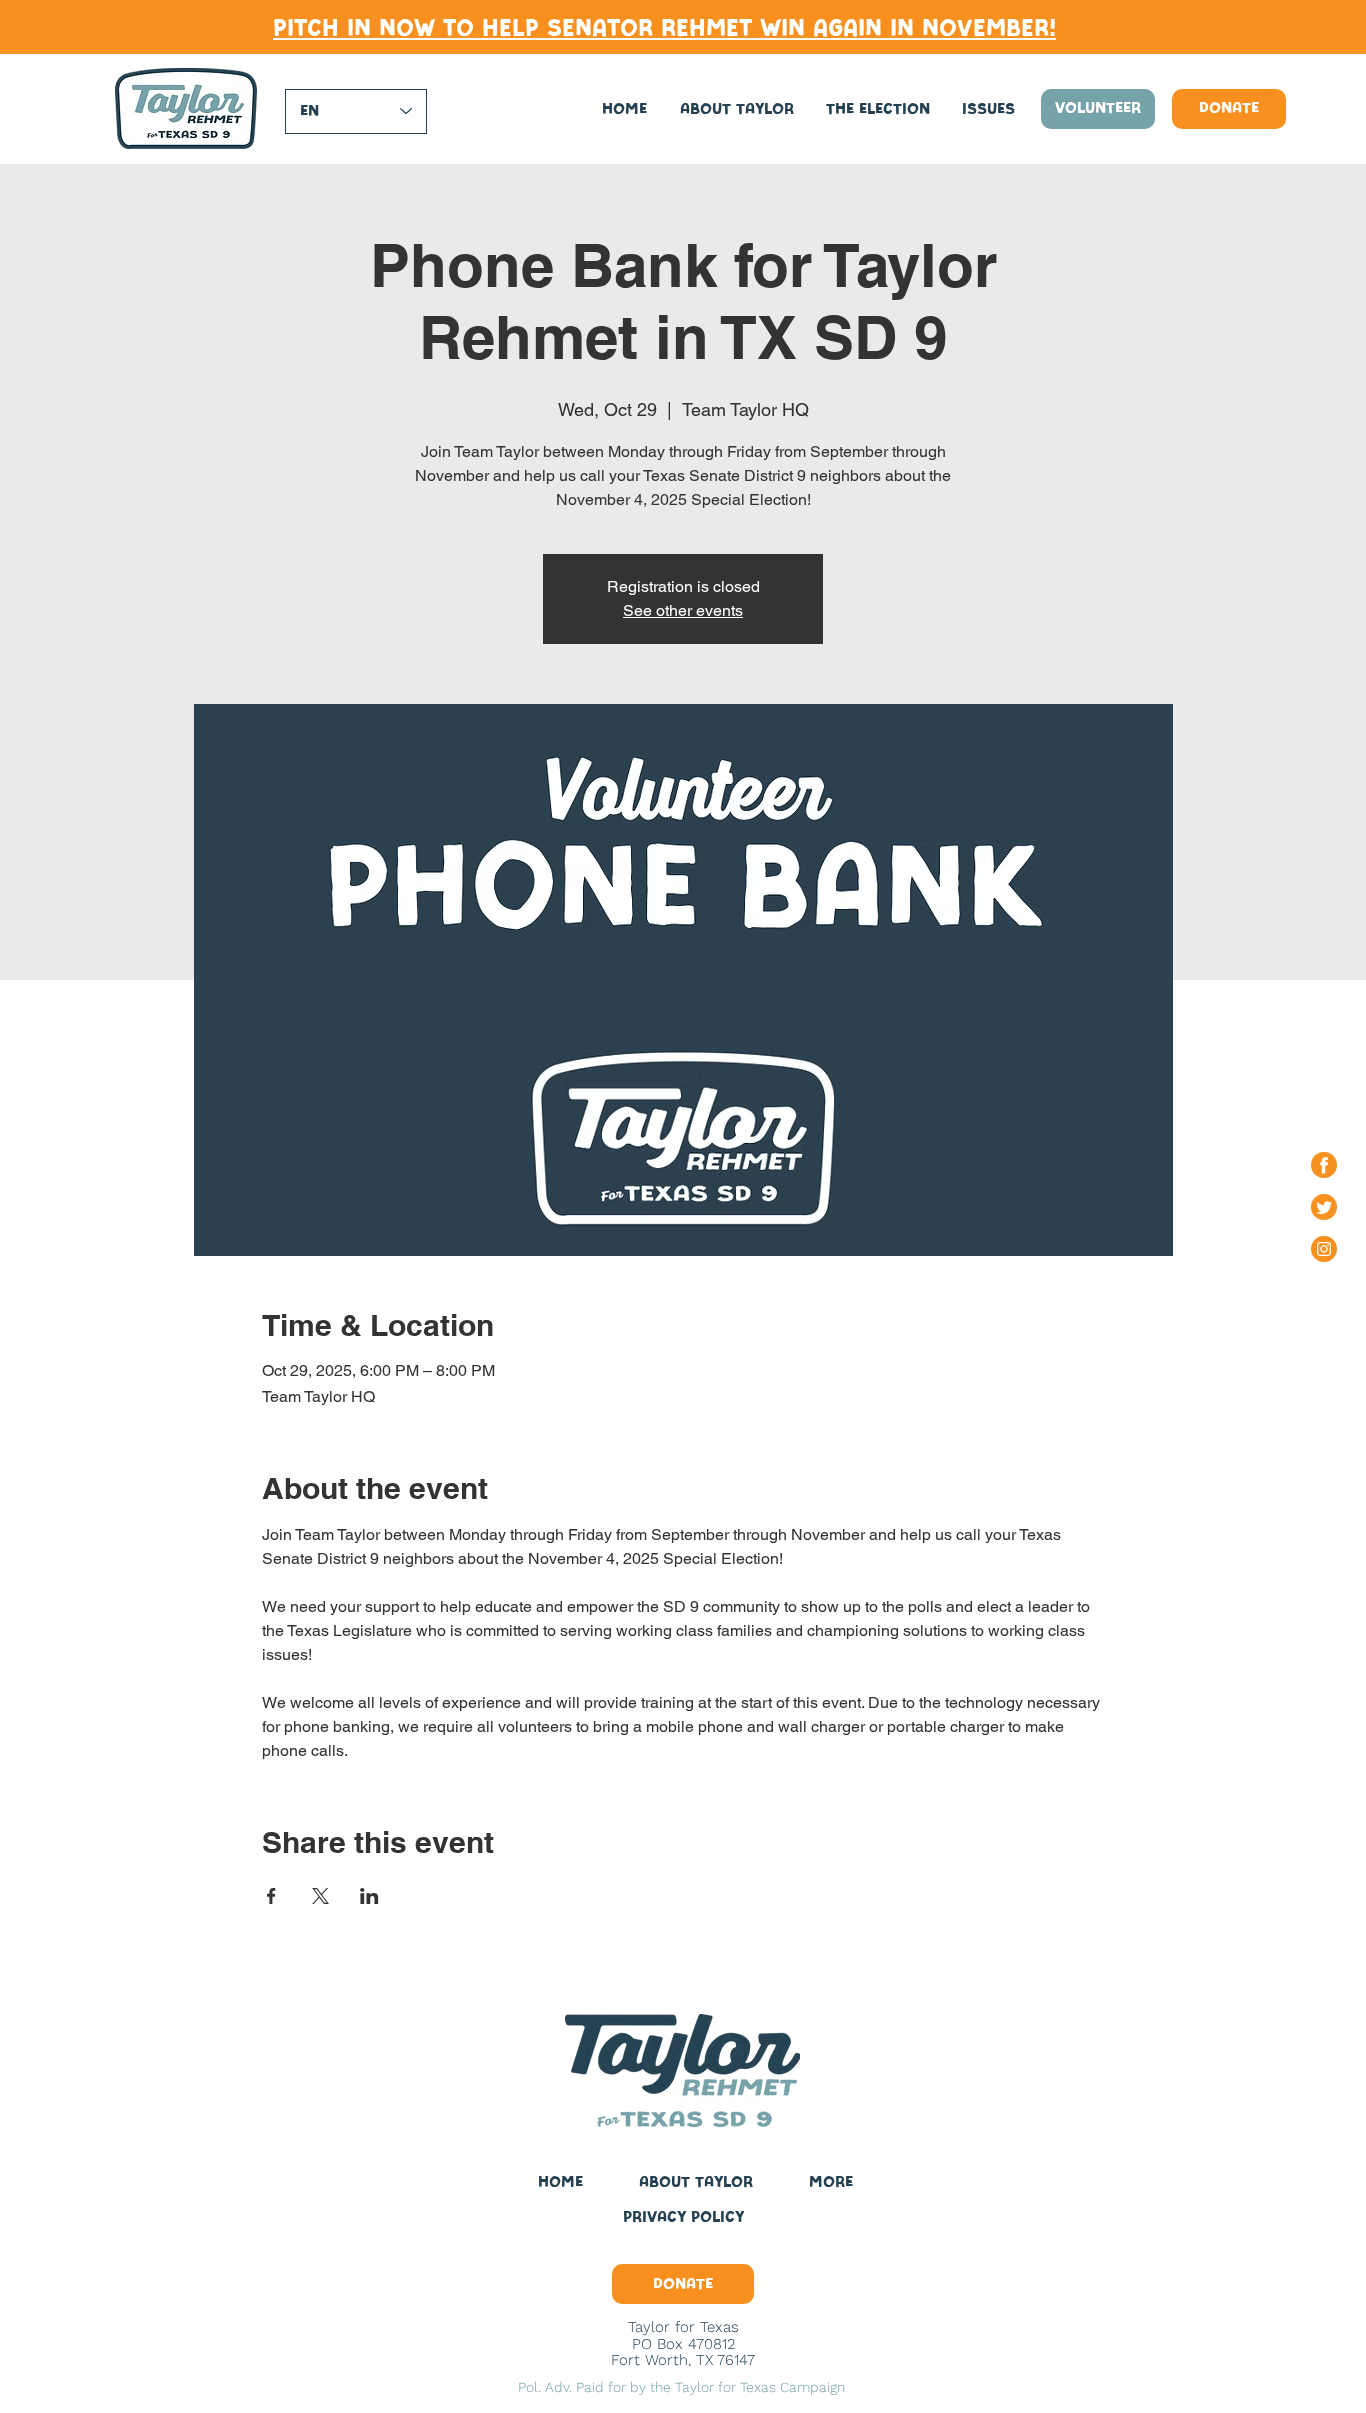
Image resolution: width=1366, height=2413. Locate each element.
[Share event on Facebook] (271, 1896)
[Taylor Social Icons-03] (1324, 1207)
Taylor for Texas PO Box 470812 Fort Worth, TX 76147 (683, 2343)
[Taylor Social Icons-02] (1324, 1165)
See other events (683, 610)
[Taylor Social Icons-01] (1324, 1249)
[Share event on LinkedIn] (369, 1896)
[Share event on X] (320, 1896)
